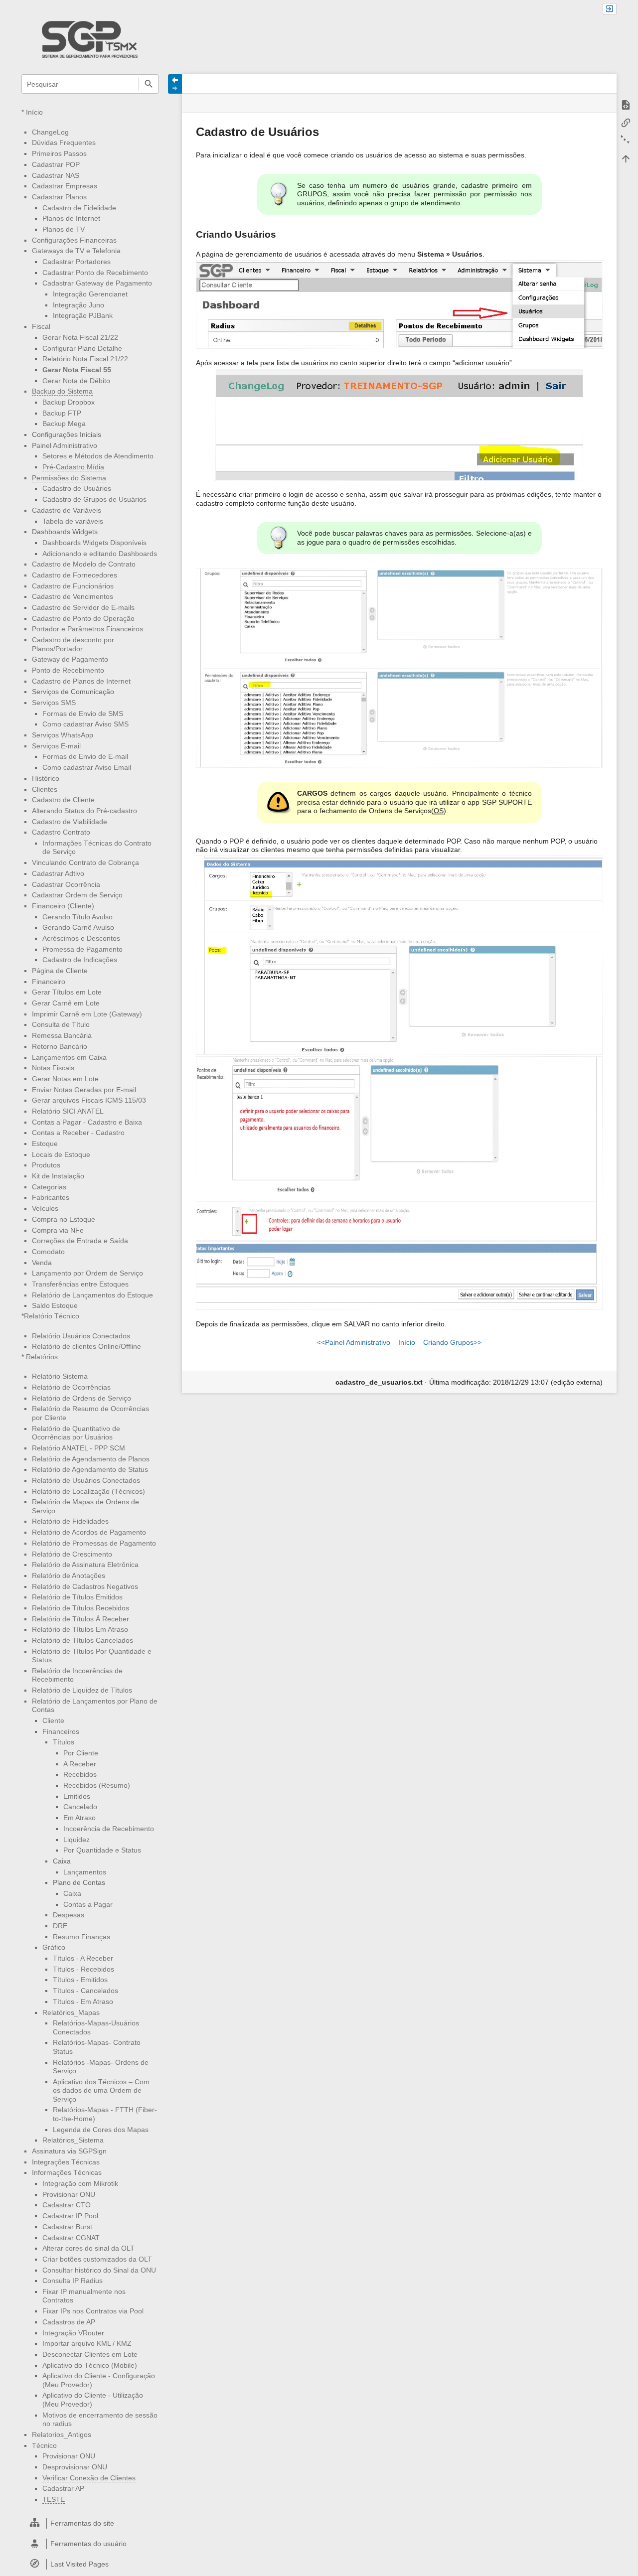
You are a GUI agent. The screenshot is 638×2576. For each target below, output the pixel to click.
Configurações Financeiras (74, 240)
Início (34, 112)
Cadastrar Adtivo (58, 873)
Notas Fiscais (53, 1068)
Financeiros (61, 1731)
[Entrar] (610, 9)
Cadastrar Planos (59, 197)
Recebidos (80, 1774)
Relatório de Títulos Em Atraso (80, 1629)
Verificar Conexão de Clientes (89, 2478)
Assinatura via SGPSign (69, 2151)
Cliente (53, 1720)
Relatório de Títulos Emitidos (77, 1597)
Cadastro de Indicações (80, 960)
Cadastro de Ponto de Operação (83, 618)
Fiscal (41, 326)
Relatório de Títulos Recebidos (80, 1608)
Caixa (72, 1893)
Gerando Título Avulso (78, 917)
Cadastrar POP (56, 164)
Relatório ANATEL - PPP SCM (79, 1448)
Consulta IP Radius (73, 2281)
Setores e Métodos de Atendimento (98, 456)
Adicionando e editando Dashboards (100, 554)
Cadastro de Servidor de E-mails (83, 607)
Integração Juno (79, 305)
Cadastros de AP (69, 2322)
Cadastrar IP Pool (70, 2216)
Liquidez (77, 1840)
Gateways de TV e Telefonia (76, 251)
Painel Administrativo (65, 445)
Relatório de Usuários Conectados (86, 1480)
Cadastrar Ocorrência (66, 884)
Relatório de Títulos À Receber (80, 1619)
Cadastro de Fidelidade (79, 208)
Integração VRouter (73, 2333)
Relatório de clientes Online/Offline (86, 1346)
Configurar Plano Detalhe (82, 348)
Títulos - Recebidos (83, 1969)
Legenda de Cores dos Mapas (101, 2130)
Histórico (46, 778)
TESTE (54, 2499)
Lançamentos (85, 1872)
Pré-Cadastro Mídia (73, 467)
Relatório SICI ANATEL (68, 1111)
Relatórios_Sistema (73, 2140)
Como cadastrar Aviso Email (87, 767)
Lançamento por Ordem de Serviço (87, 1273)
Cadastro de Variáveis (67, 510)
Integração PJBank (83, 315)
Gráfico (54, 1947)
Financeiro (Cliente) (63, 906)
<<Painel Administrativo (354, 1342)
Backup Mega (64, 424)
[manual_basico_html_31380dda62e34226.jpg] (399, 425)
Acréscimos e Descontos (81, 938)
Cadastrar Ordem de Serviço (77, 895)
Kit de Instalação (58, 1176)
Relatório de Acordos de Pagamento (89, 1532)
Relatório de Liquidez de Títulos (82, 1690)
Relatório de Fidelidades (70, 1521)
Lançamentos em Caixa (69, 1057)
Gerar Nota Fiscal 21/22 (80, 337)
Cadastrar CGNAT (71, 2238)
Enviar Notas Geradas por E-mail (84, 1090)
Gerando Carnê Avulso (78, 927)
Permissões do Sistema (69, 478)
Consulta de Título (61, 1024)
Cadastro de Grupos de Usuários (94, 499)
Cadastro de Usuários (77, 488)
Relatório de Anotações (69, 1575)
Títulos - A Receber (83, 1958)
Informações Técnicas (67, 2172)
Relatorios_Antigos (62, 2434)
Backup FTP (62, 413)
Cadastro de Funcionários (73, 586)
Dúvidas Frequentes (64, 143)
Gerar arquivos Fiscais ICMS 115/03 (89, 1100)
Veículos (45, 1208)
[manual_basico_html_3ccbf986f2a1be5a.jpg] (399, 304)
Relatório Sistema (60, 1376)
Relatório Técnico (52, 1316)
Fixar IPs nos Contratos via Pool (93, 2311)
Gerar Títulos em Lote (67, 992)
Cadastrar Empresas (65, 186)
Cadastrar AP (63, 2488)
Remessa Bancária (62, 1035)
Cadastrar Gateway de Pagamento (97, 283)
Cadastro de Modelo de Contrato (84, 564)
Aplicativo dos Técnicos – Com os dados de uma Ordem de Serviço (101, 2090)
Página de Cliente (60, 971)
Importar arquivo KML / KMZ (87, 2343)
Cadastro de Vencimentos (73, 596)
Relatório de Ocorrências (71, 1387)
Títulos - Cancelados (85, 1991)
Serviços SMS (54, 703)
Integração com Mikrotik (80, 2183)
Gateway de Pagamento (70, 659)
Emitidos (77, 1796)
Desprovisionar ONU (75, 2467)
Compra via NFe (58, 1230)
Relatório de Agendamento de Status (90, 1469)
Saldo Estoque (55, 1305)
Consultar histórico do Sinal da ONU (99, 2270)
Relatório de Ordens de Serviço (81, 1398)
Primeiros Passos (59, 153)
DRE (60, 1926)
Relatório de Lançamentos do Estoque (92, 1295)
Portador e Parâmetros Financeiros (87, 629)
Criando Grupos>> (452, 1342)
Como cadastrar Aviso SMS (85, 724)
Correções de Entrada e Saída (80, 1241)
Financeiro (49, 982)
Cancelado (80, 1807)
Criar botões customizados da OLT (97, 2259)
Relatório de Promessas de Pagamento (94, 1543)
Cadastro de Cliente (63, 800)
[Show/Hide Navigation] (175, 84)
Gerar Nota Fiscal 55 (77, 370)
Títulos (64, 1742)
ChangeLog (50, 132)
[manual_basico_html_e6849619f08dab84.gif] (399, 1183)
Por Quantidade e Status (102, 1850)
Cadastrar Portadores (77, 262)
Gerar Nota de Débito (76, 381)
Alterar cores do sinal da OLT (88, 2248)
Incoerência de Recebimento (109, 1829)
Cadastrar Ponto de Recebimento (95, 273)
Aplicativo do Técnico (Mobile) (90, 2365)
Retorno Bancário (60, 1046)
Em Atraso (80, 1818)
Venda (42, 1263)
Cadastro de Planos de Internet (81, 681)
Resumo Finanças (81, 1937)
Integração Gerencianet (90, 294)
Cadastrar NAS (56, 175)
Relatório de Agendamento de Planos (91, 1459)
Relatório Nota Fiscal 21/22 (85, 359)
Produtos (46, 1165)
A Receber (80, 1764)
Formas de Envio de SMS (83, 714)
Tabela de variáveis (73, 521)
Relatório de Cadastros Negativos (85, 1586)
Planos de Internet (71, 218)
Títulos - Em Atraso (83, 2002)
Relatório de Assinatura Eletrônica (85, 1565)
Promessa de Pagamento (82, 949)
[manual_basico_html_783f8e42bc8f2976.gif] (399, 668)
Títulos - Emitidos (80, 1980)
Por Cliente (81, 1753)
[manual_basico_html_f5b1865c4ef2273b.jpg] (399, 955)
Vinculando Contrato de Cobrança (85, 862)
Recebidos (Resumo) (97, 1785)
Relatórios (42, 1357)
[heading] (90, 2523)
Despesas (69, 1915)
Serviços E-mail (56, 746)
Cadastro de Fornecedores (75, 575)
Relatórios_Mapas (71, 2012)
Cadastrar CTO (67, 2205)
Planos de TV (64, 229)
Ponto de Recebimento (68, 670)
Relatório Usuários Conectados (81, 1336)
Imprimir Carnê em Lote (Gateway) (87, 1014)
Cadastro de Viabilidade (70, 822)
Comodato (48, 1252)
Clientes (45, 789)
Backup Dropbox (69, 402)
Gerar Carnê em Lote (66, 1003)
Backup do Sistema (62, 391)
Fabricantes (51, 1197)
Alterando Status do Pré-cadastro (84, 811)
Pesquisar (148, 84)
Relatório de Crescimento (72, 1554)
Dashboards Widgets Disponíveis (94, 543)
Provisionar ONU (69, 2194)
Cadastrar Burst (67, 2227)
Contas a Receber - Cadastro (78, 1133)
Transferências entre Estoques (80, 1284)
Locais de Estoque (61, 1154)
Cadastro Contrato (61, 832)
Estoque (45, 1144)
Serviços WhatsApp (63, 735)
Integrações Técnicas (66, 2162)
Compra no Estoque (64, 1219)
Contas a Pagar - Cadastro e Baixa (87, 1122)
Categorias (49, 1187)
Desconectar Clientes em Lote (90, 2354)
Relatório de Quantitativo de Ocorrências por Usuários (76, 1433)
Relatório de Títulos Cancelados (82, 1640)
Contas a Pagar (88, 1904)
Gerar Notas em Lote (65, 1079)
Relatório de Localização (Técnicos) (88, 1491)
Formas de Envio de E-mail (85, 756)
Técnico (44, 2445)
